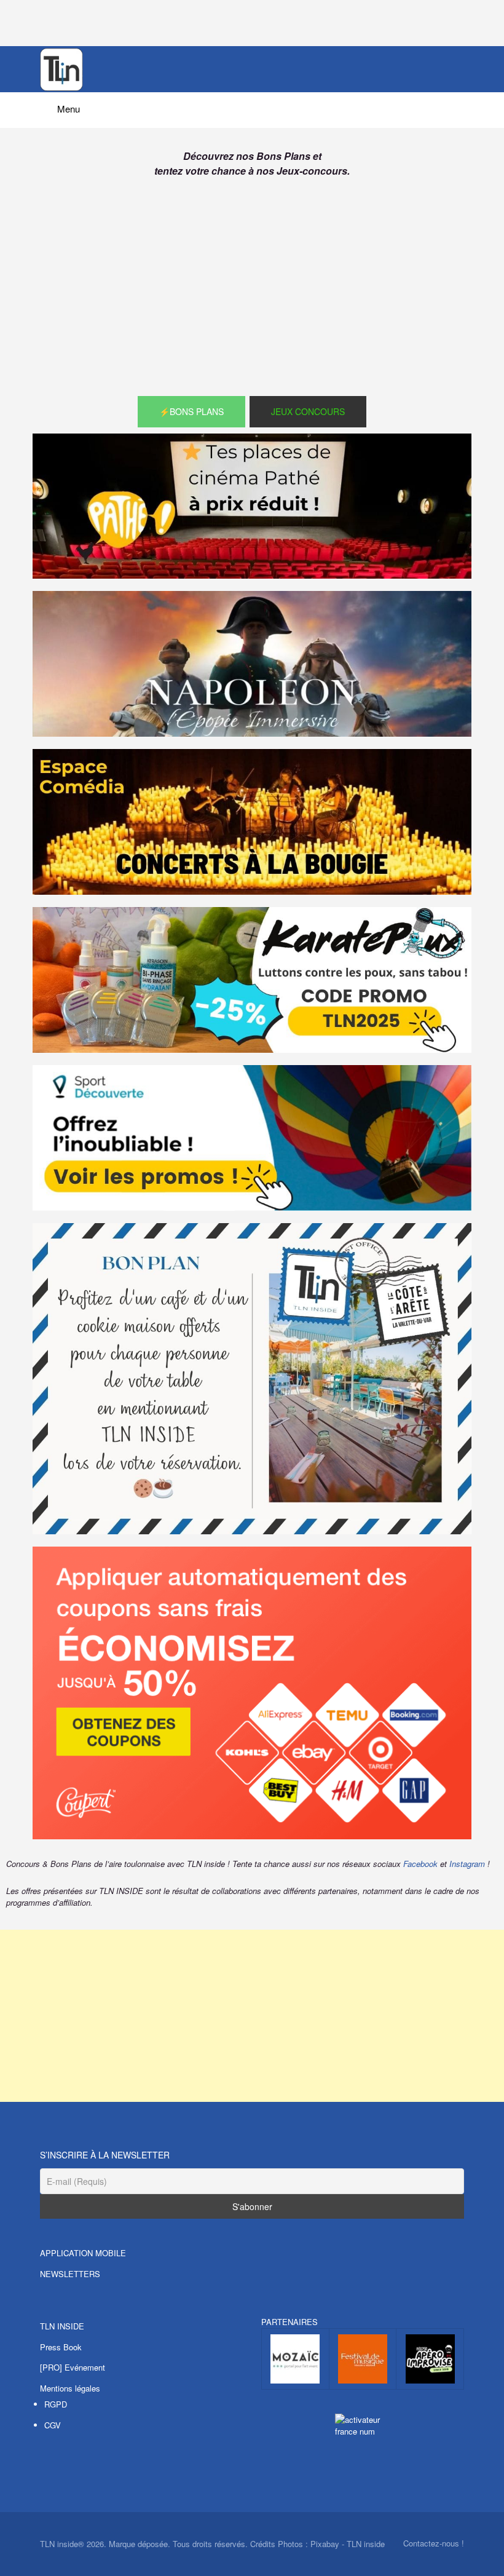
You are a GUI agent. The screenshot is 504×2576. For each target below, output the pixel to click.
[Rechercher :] (252, 105)
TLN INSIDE (62, 2326)
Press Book (61, 2347)
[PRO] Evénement (73, 2367)
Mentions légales (70, 2388)
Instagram (467, 1864)
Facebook (420, 1864)
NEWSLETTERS (70, 2274)
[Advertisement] (252, 291)
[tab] (191, 412)
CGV (53, 2425)
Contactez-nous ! (434, 2543)
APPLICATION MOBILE (83, 2253)
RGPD (56, 2404)
